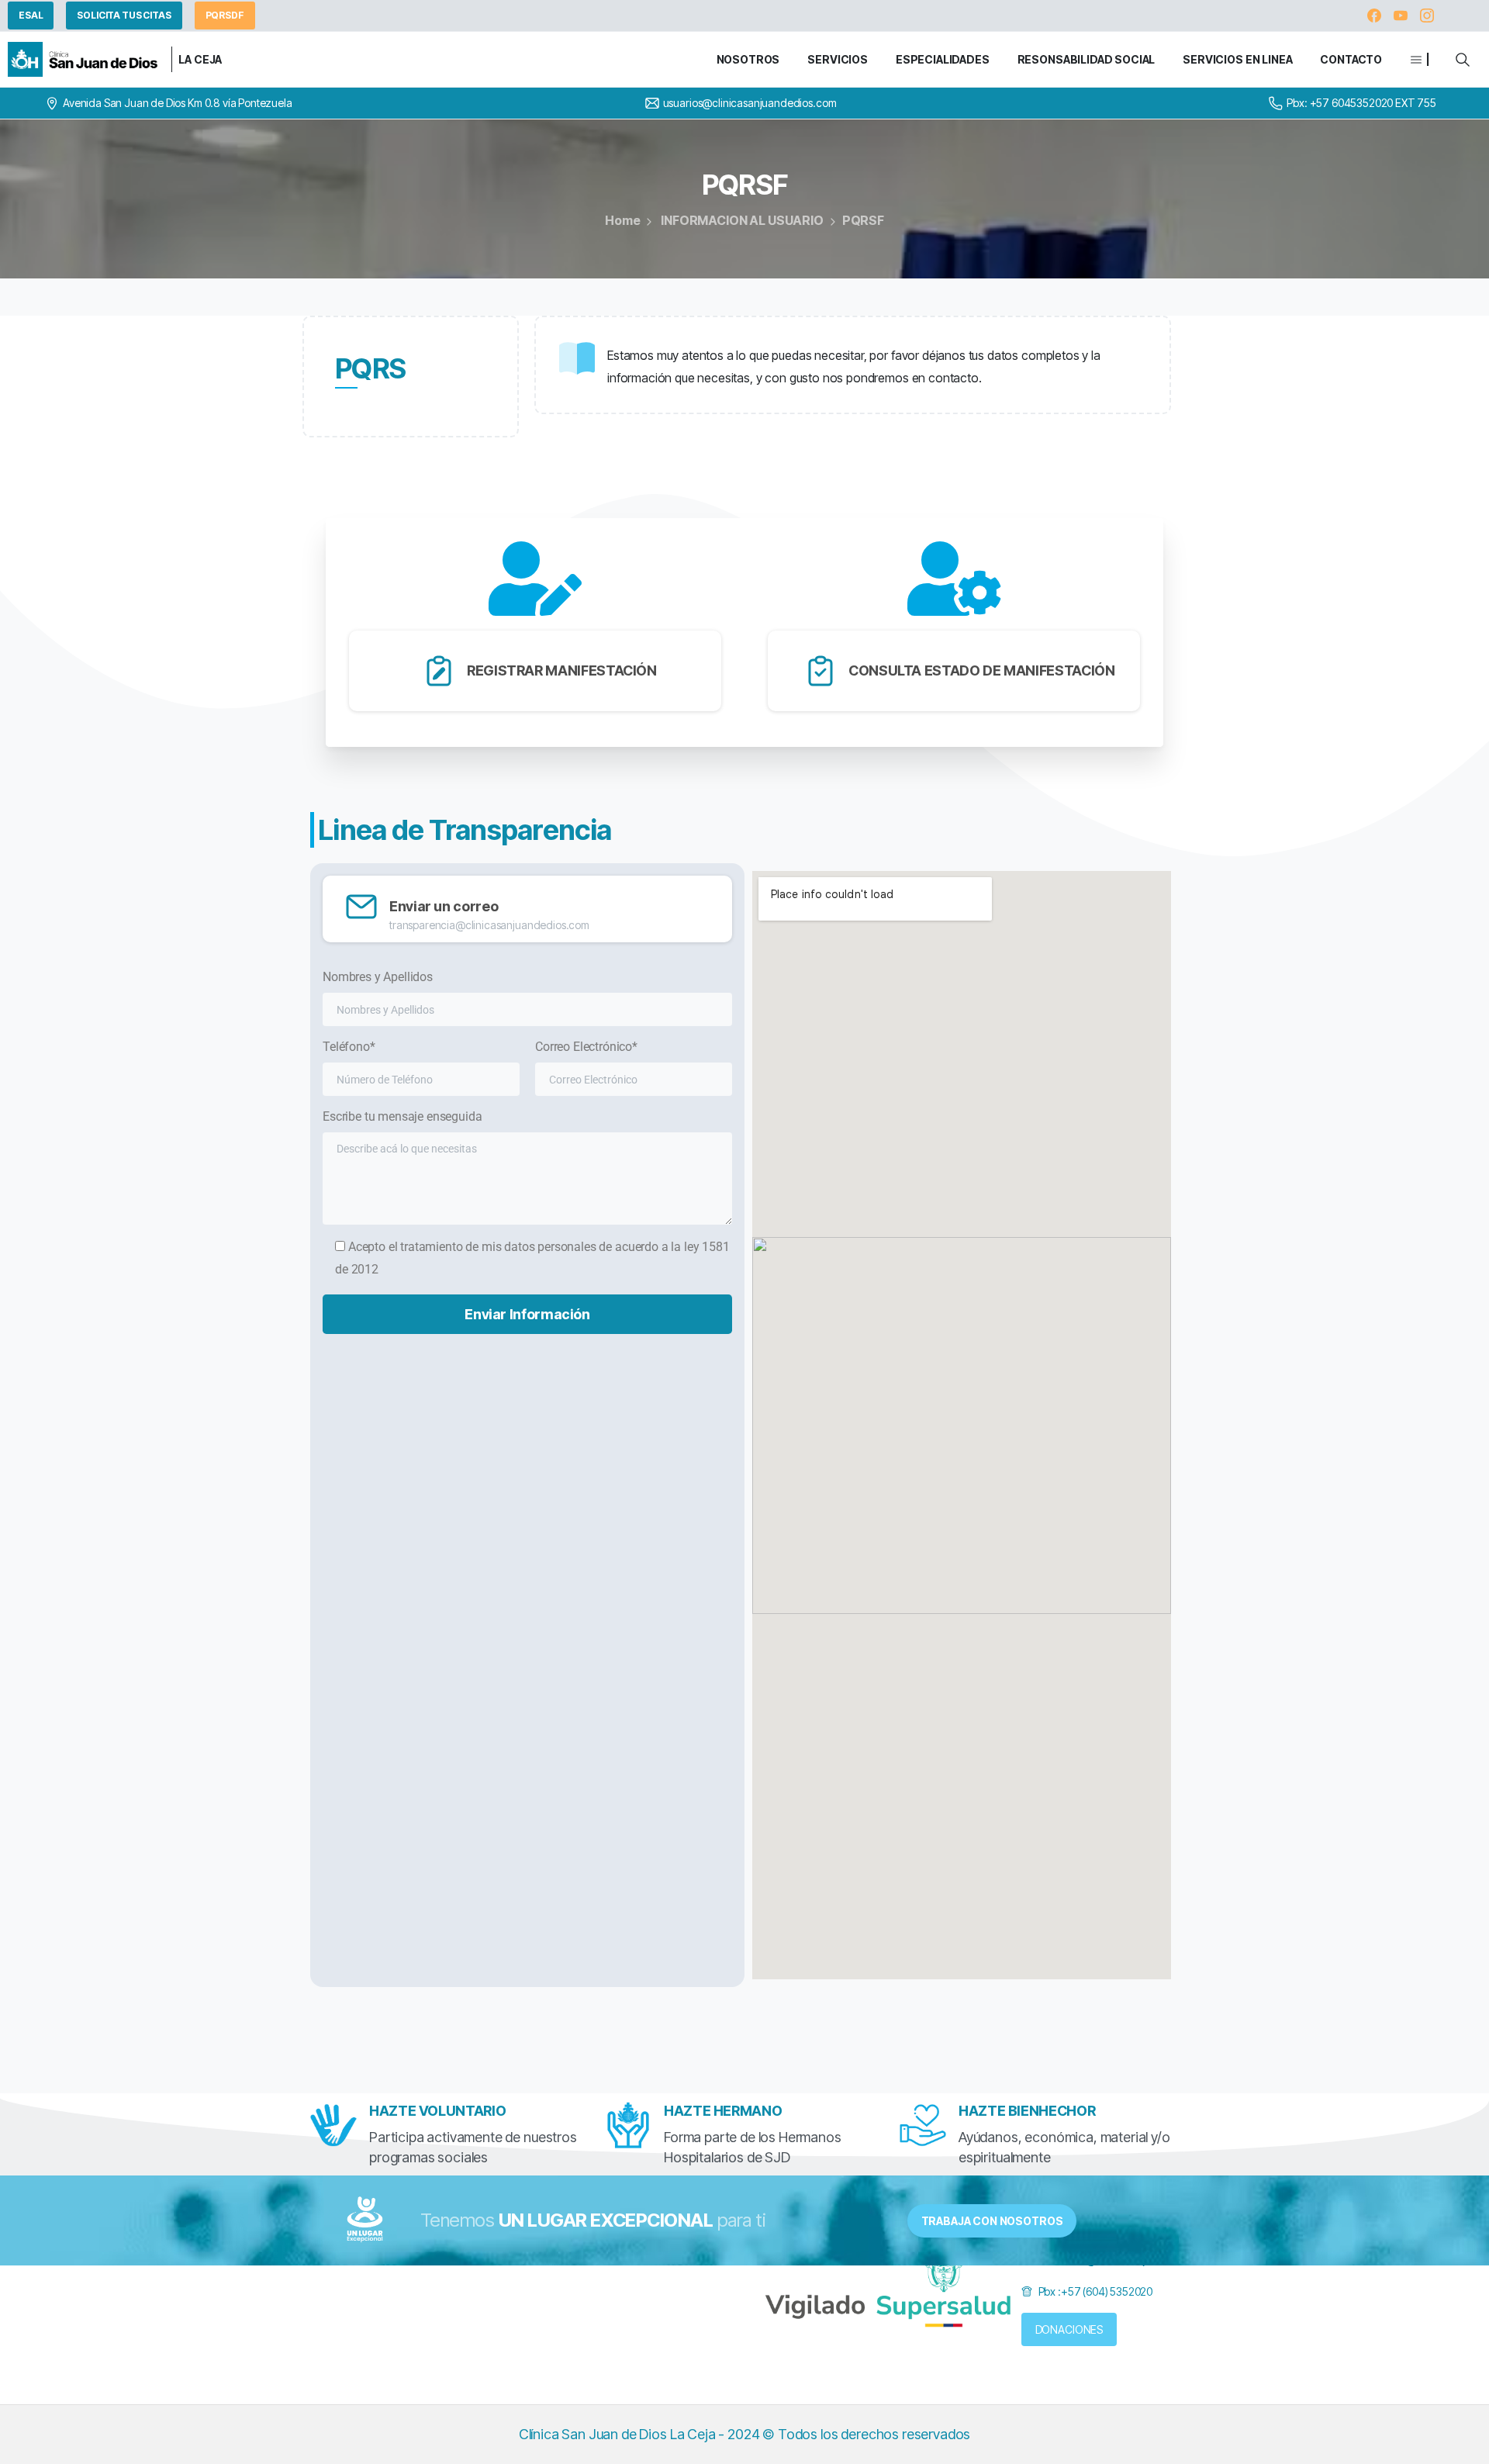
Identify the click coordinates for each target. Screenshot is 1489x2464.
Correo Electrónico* (586, 1047)
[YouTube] (1401, 16)
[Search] (1463, 60)
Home (622, 220)
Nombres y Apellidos (378, 977)
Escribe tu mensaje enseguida (402, 1116)
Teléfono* (349, 1047)
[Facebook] (1374, 16)
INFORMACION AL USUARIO (742, 220)
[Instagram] (1427, 16)
